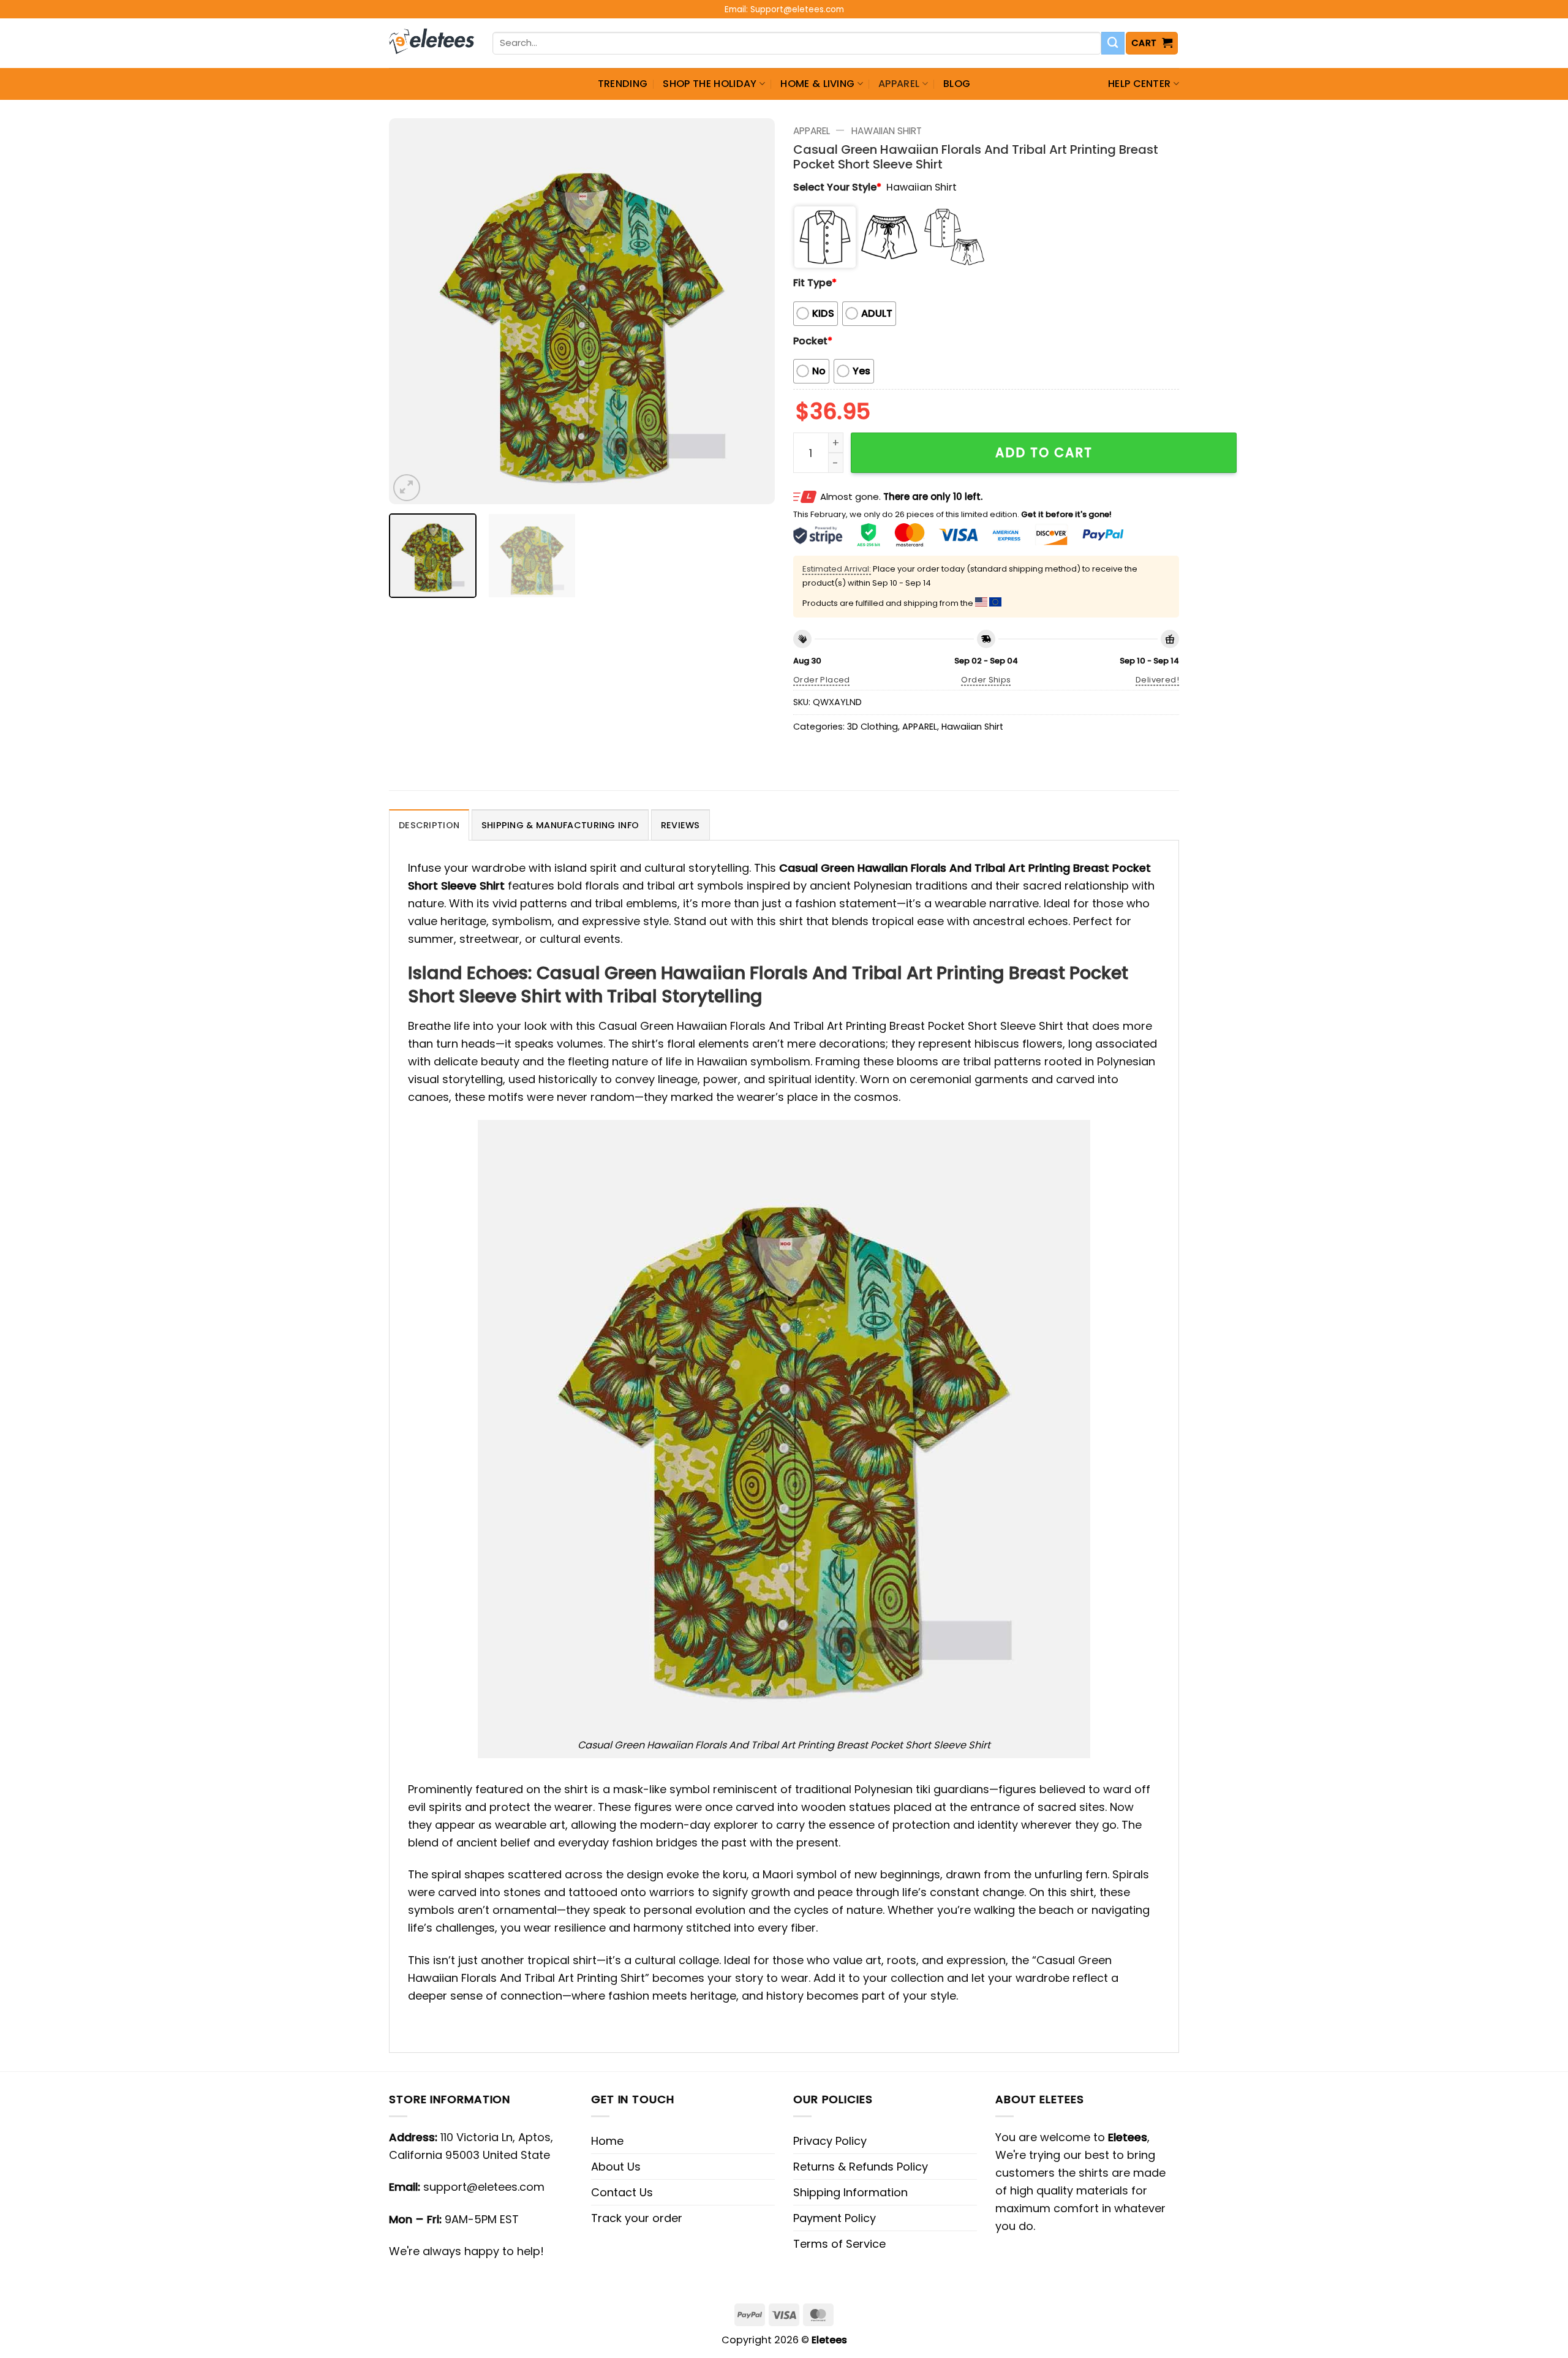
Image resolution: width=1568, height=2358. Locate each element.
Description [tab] (429, 825)
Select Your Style (837, 187)
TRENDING (623, 84)
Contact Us (622, 2192)
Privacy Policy (830, 2141)
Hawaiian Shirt (887, 131)
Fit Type (815, 283)
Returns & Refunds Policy (861, 2167)
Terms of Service (839, 2244)
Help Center (1140, 84)
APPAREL (899, 84)
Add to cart (1044, 452)
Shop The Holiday (710, 84)
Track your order (637, 2218)
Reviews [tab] (680, 825)
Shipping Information (850, 2192)
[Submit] (1113, 43)
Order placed (822, 680)
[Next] (752, 311)
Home (607, 2141)
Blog (957, 84)
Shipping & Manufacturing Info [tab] (560, 825)
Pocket (813, 341)
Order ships (986, 680)
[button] (1152, 43)
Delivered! (1157, 680)
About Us (616, 2167)
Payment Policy (835, 2218)
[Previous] (412, 311)
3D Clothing (873, 727)
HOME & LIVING (817, 84)
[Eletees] (432, 43)
